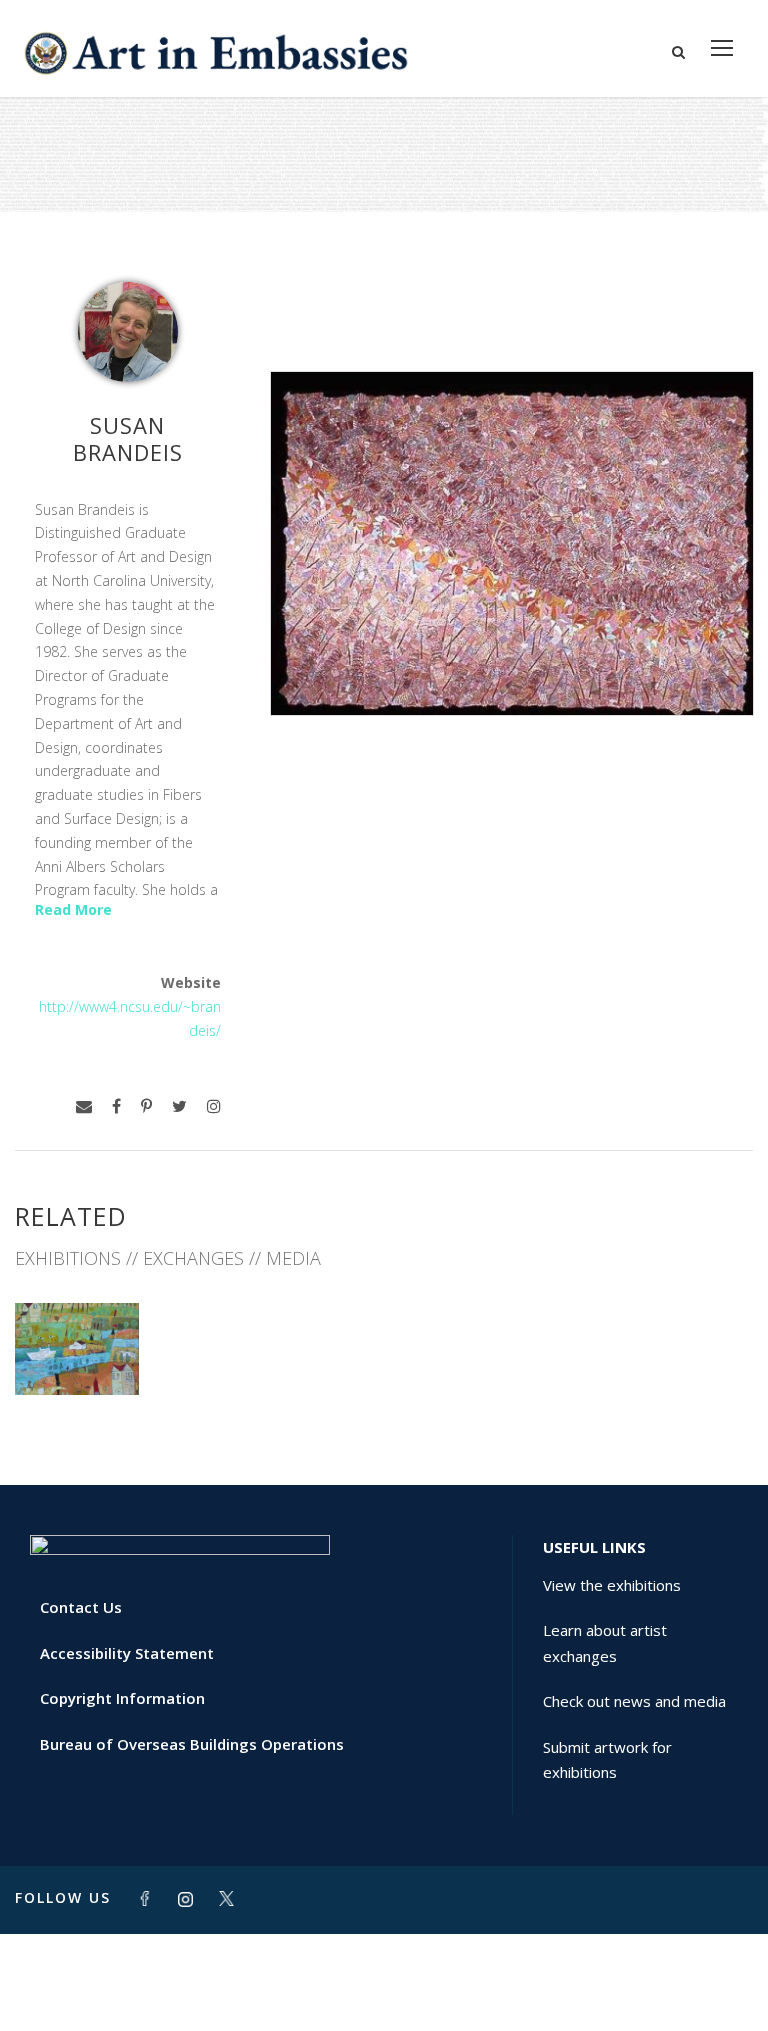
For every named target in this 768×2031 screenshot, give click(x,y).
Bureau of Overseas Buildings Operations (192, 1744)
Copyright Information (122, 1698)
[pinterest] (146, 1106)
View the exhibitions (612, 1585)
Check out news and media (634, 1701)
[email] (84, 1106)
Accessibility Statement (127, 1653)
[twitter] (179, 1106)
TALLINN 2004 (76, 1350)
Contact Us (81, 1607)
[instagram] (214, 1106)
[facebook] (116, 1106)
